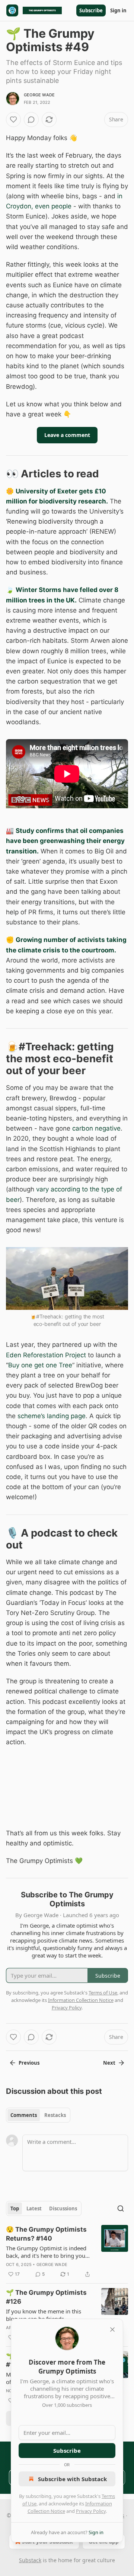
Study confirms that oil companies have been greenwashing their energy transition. (65, 841)
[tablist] (38, 2115)
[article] (67, 2252)
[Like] (13, 120)
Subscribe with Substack (72, 2479)
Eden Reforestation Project (46, 1355)
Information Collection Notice (81, 2000)
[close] (112, 2329)
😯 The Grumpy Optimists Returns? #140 (46, 2234)
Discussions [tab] (63, 2208)
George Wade (39, 95)
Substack (30, 2560)
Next (109, 2063)
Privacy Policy (91, 2511)
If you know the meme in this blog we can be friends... (44, 2315)
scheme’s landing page (52, 1416)
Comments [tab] (24, 2115)
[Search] (121, 2208)
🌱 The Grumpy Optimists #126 (46, 2297)
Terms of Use (103, 1993)
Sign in (118, 10)
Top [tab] (15, 2208)
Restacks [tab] (55, 2115)
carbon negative (96, 1128)
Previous (29, 2063)
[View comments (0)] (31, 120)
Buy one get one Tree (40, 1365)
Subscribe (91, 10)
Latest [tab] (34, 2208)
